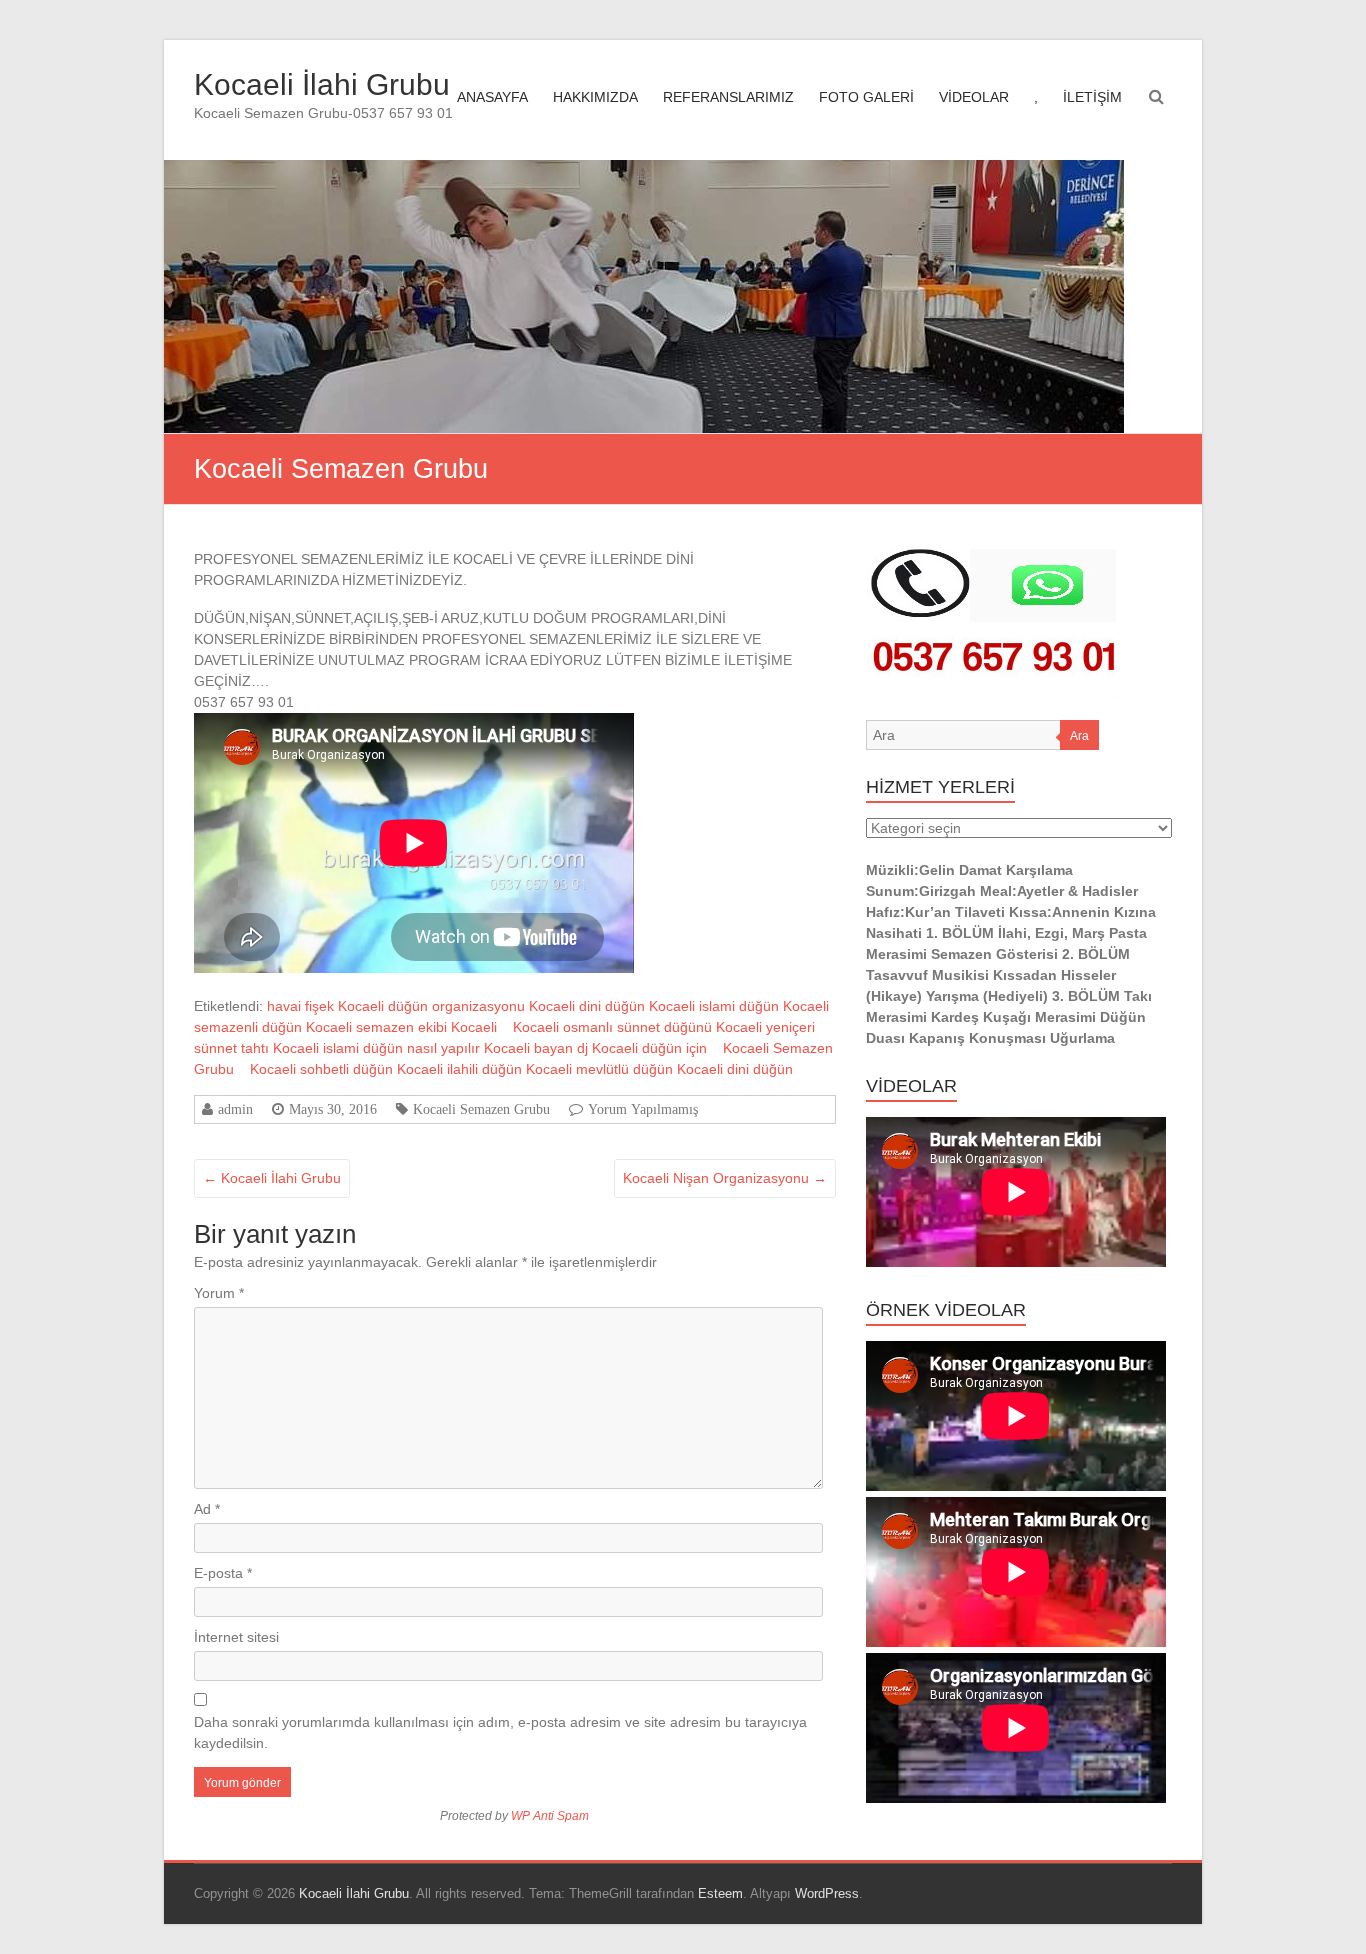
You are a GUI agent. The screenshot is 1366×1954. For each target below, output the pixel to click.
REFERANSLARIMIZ (728, 97)
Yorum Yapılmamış (643, 1109)
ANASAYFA (492, 97)
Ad (207, 1509)
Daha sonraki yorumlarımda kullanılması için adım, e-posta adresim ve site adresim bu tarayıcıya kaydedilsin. (500, 1732)
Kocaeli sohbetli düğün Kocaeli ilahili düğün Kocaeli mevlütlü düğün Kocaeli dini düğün (521, 1069)
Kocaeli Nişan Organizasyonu (725, 1178)
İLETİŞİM (1092, 97)
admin (235, 1109)
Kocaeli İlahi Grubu (322, 84)
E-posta (223, 1573)
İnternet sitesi (236, 1637)
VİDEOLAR (974, 97)
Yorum (219, 1293)
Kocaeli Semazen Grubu (481, 1109)
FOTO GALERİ (866, 97)
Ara (1079, 736)
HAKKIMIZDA (595, 97)
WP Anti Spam (550, 1816)
